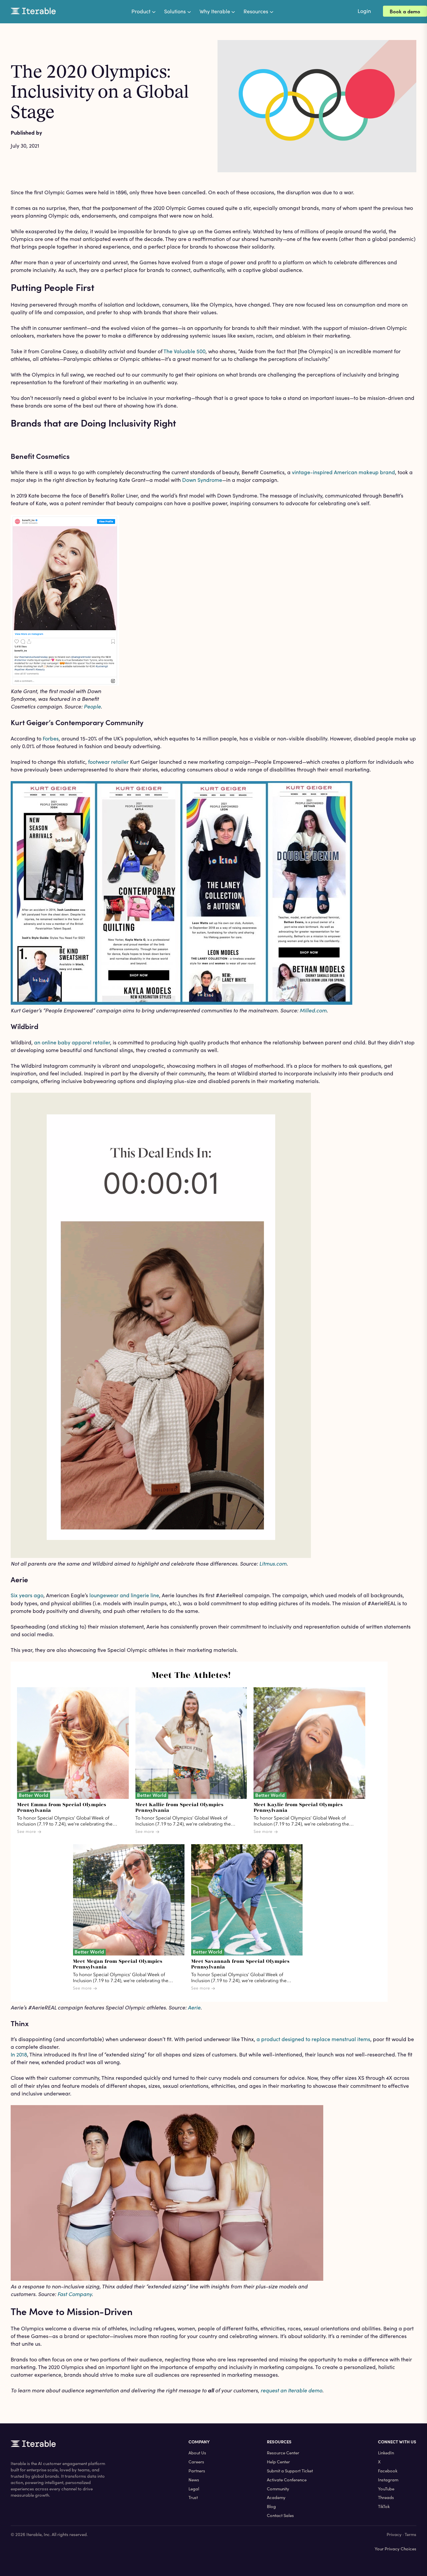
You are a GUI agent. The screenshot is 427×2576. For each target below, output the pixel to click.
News (194, 2480)
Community (278, 2489)
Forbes (51, 738)
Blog (271, 2506)
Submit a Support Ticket (290, 2471)
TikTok (384, 2506)
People (92, 706)
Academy (276, 2497)
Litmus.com (273, 1563)
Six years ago (27, 1595)
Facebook (388, 2471)
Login (364, 11)
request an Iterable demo (291, 2390)
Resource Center (283, 2453)
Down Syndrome (202, 480)
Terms (410, 2534)
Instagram (388, 2480)
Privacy (394, 2534)
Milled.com (313, 1010)
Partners (197, 2471)
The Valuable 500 (184, 351)
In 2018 (19, 2054)
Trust (193, 2497)
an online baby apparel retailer (72, 1042)
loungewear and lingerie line (124, 1595)
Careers (196, 2462)
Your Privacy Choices (395, 2549)
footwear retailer (108, 762)
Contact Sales (280, 2515)
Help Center (278, 2462)
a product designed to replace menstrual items (313, 2039)
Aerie (194, 2007)
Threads (386, 2497)
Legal (194, 2489)
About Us (197, 2453)
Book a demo (405, 11)
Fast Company (75, 2294)
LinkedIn (386, 2453)
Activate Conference (287, 2480)
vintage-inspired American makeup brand (343, 472)
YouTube (386, 2489)
